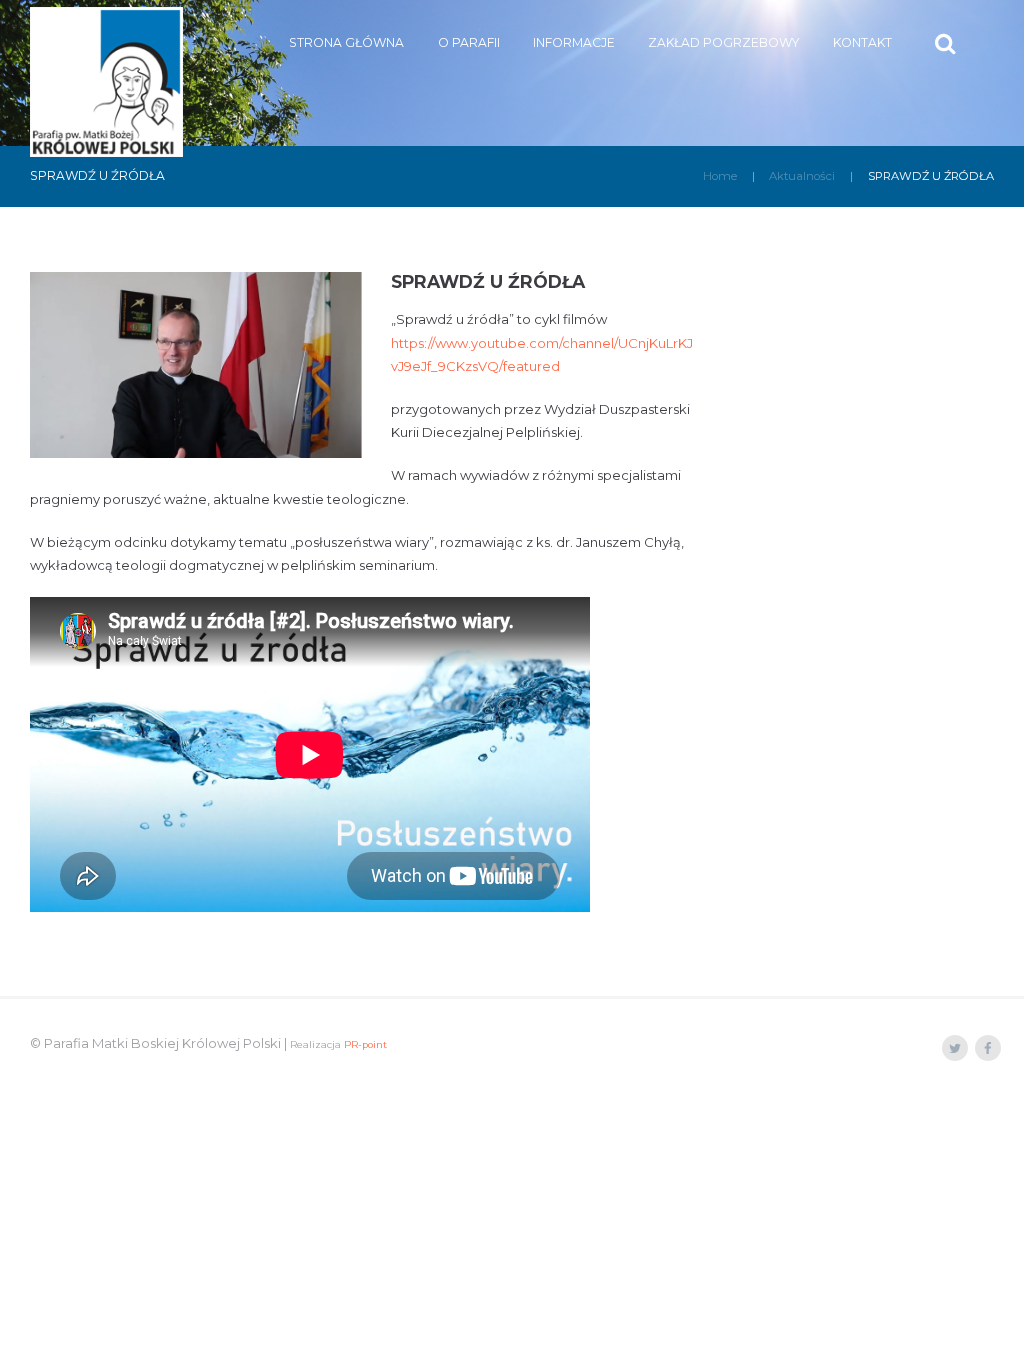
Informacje (574, 42)
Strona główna (346, 42)
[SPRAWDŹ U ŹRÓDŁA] (196, 365)
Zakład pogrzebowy (723, 42)
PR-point (365, 1044)
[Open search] (947, 43)
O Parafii (469, 42)
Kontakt (862, 42)
